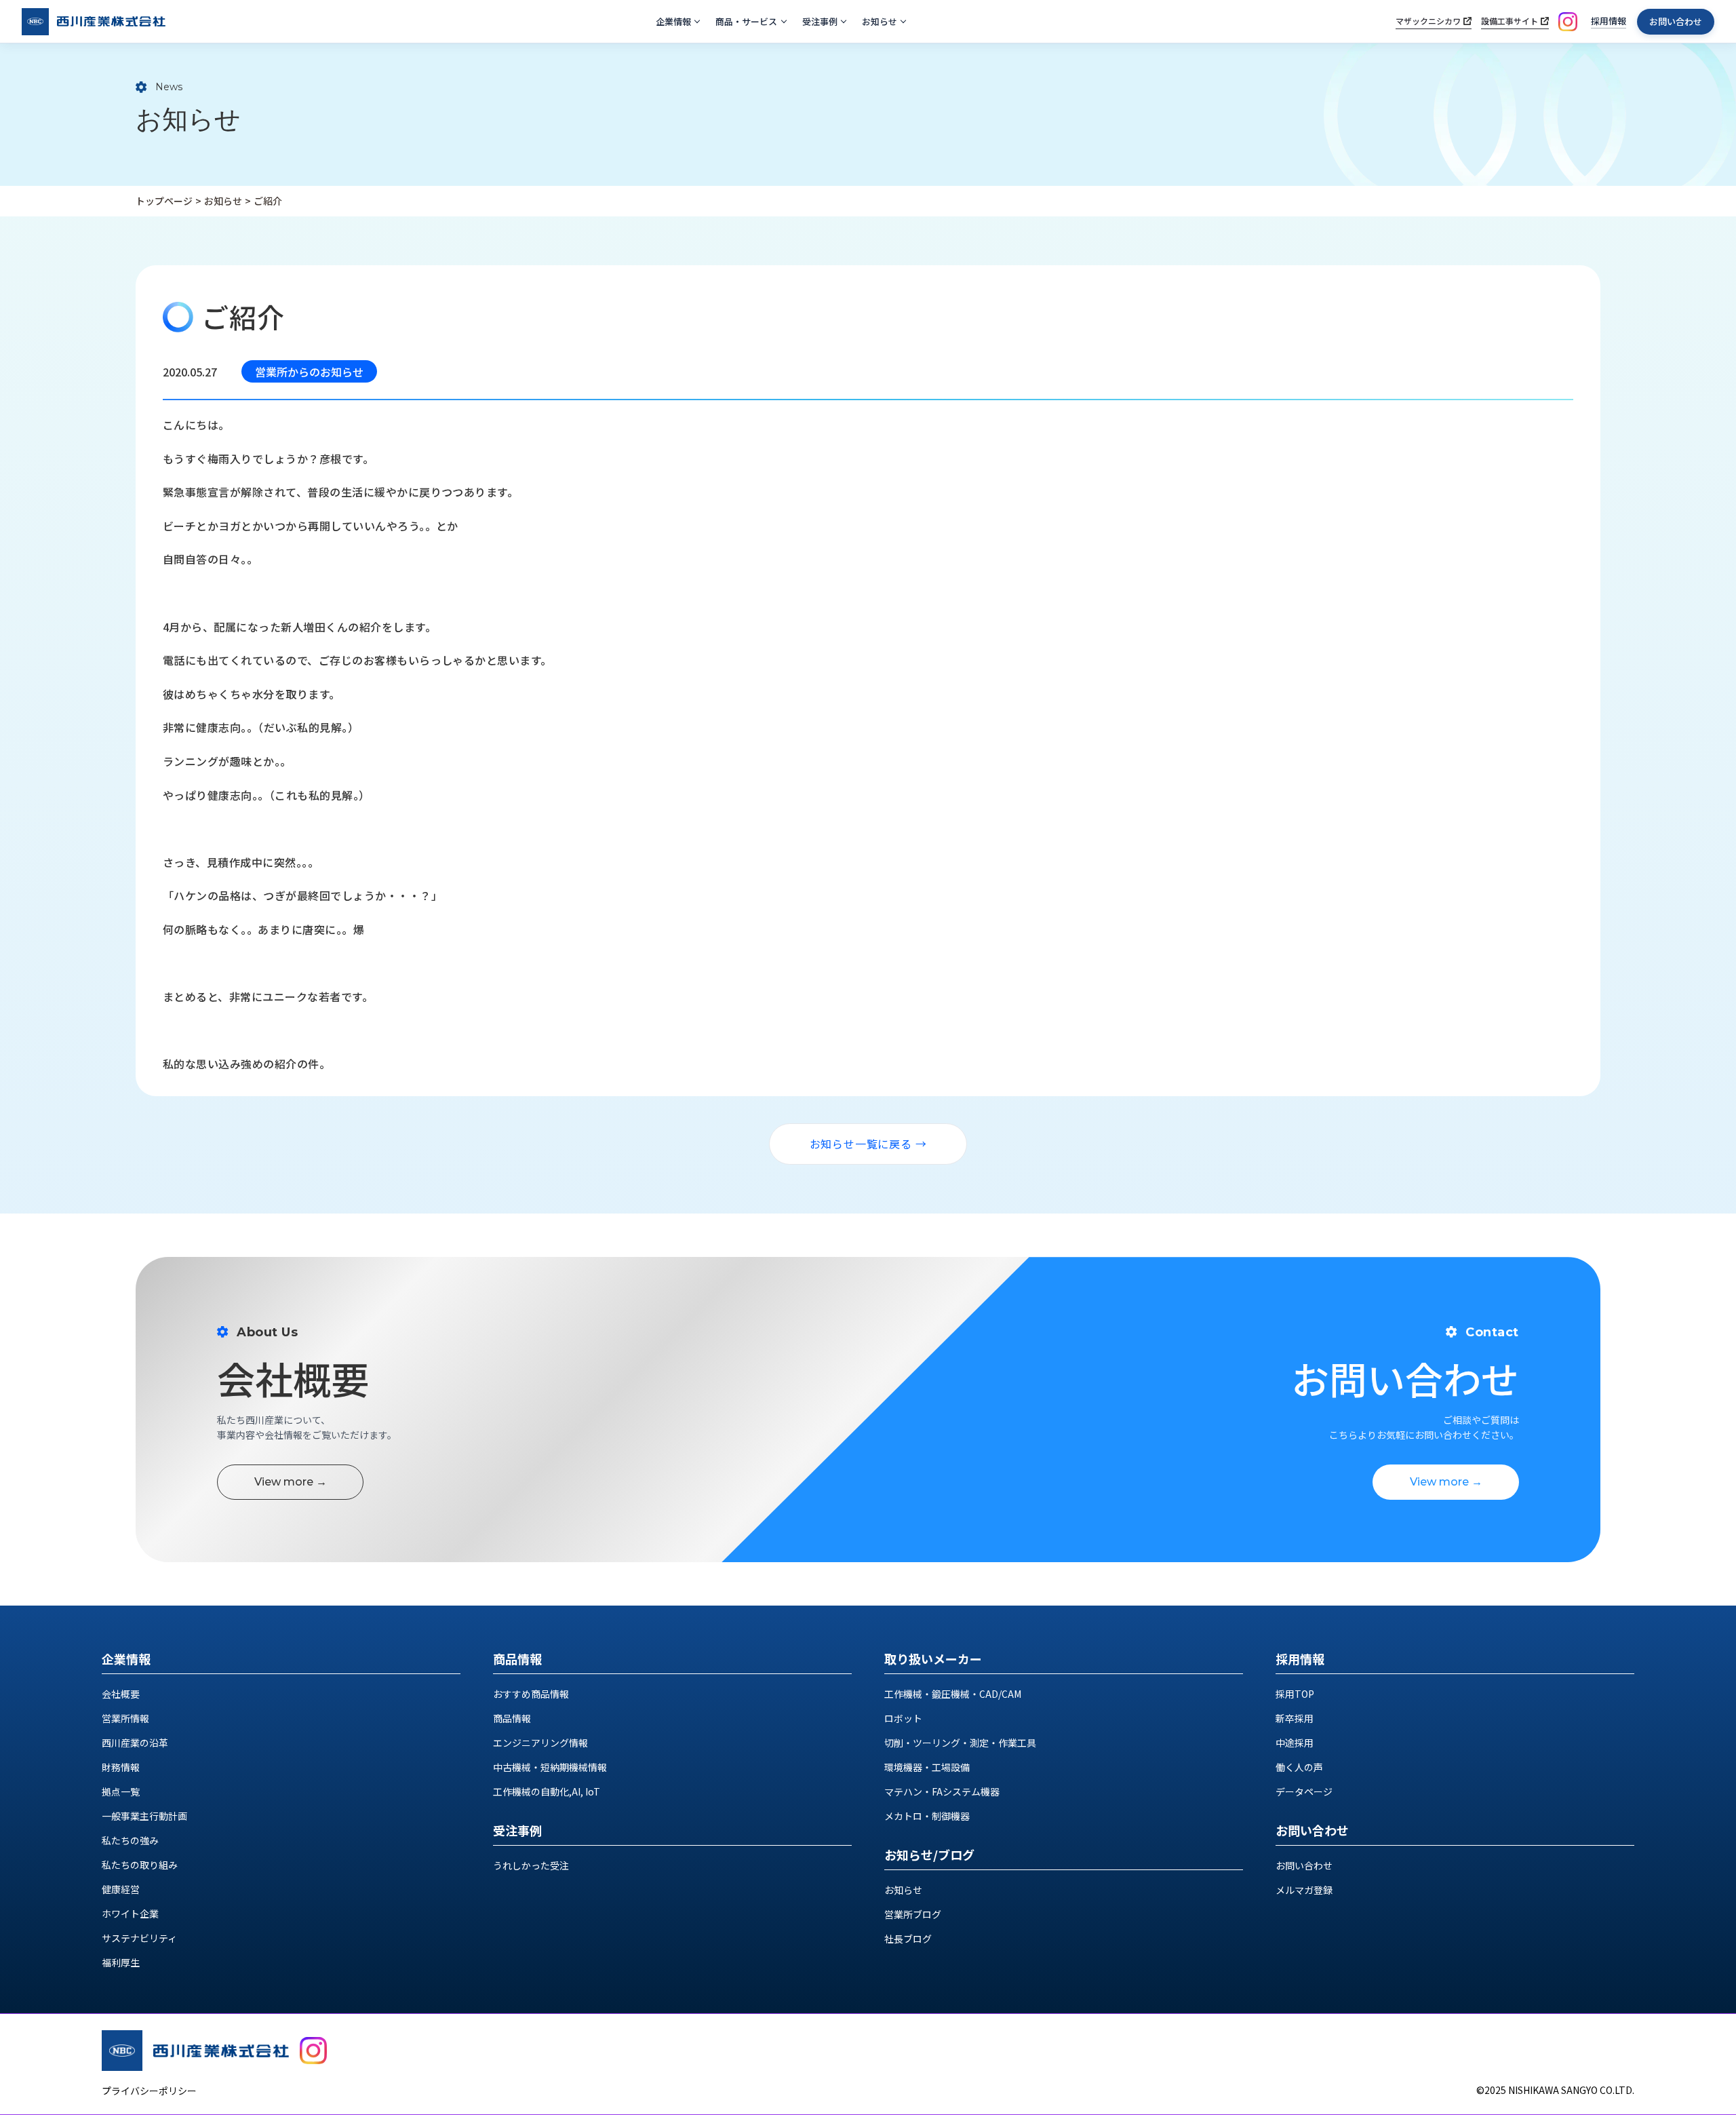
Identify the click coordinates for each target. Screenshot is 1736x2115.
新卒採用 (1295, 1718)
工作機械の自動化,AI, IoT (547, 1791)
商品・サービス (746, 21)
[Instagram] (1568, 22)
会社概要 (121, 1694)
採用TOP (1295, 1694)
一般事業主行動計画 (144, 1816)
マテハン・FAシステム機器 (942, 1791)
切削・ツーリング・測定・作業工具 (960, 1743)
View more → (291, 1482)
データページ (1304, 1791)
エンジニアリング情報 (540, 1743)
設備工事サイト (1510, 21)
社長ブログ (908, 1939)
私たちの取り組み (140, 1865)
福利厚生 (121, 1962)
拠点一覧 (121, 1791)
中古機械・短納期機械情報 (550, 1767)
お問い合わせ (1676, 21)
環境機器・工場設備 (927, 1767)
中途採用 (1295, 1743)
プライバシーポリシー (149, 2091)
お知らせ (880, 21)
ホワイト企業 (130, 1914)
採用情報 (1609, 21)
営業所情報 (125, 1718)
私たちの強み (130, 1840)
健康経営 (121, 1889)
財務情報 (121, 1767)
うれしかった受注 (531, 1865)
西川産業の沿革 (135, 1743)
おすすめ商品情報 (531, 1694)
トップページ (164, 201)
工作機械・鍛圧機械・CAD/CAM (953, 1694)
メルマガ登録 (1304, 1890)
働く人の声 (1299, 1767)
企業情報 (673, 21)
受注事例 (820, 21)
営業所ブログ (913, 1914)
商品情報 (512, 1718)
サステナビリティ (139, 1938)
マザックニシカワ (1428, 21)
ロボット (903, 1718)
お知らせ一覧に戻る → (868, 1144)
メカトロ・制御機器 (927, 1816)
